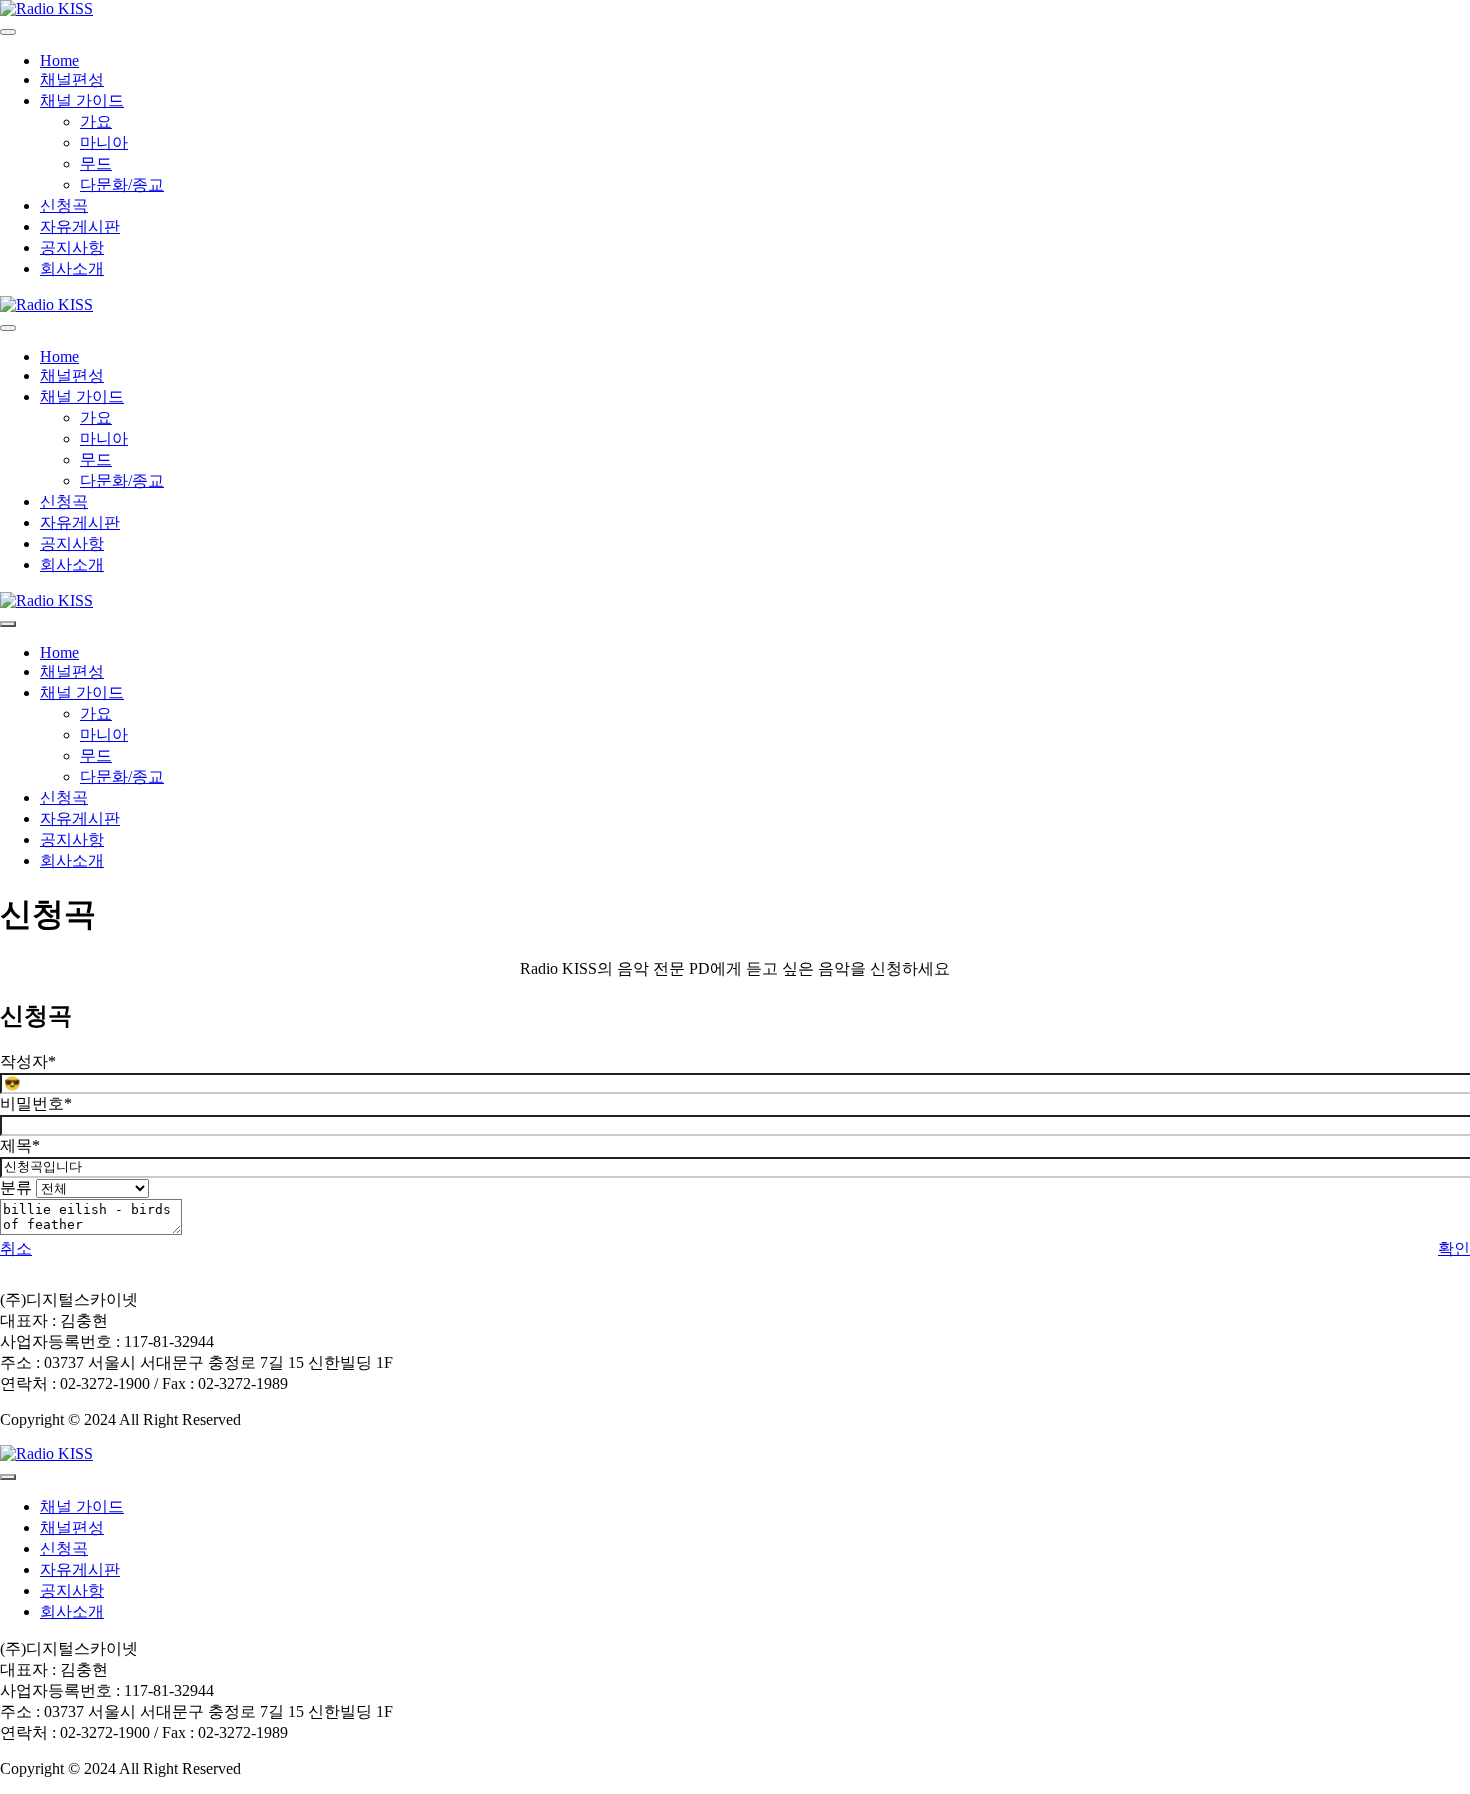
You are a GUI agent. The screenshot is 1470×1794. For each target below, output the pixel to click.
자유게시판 (80, 226)
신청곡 (64, 205)
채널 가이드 (82, 100)
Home (59, 60)
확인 (1454, 1248)
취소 (16, 1248)
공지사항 (72, 247)
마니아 (104, 142)
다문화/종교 (122, 184)
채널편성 (72, 79)
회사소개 (72, 268)
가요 (96, 121)
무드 (96, 163)
